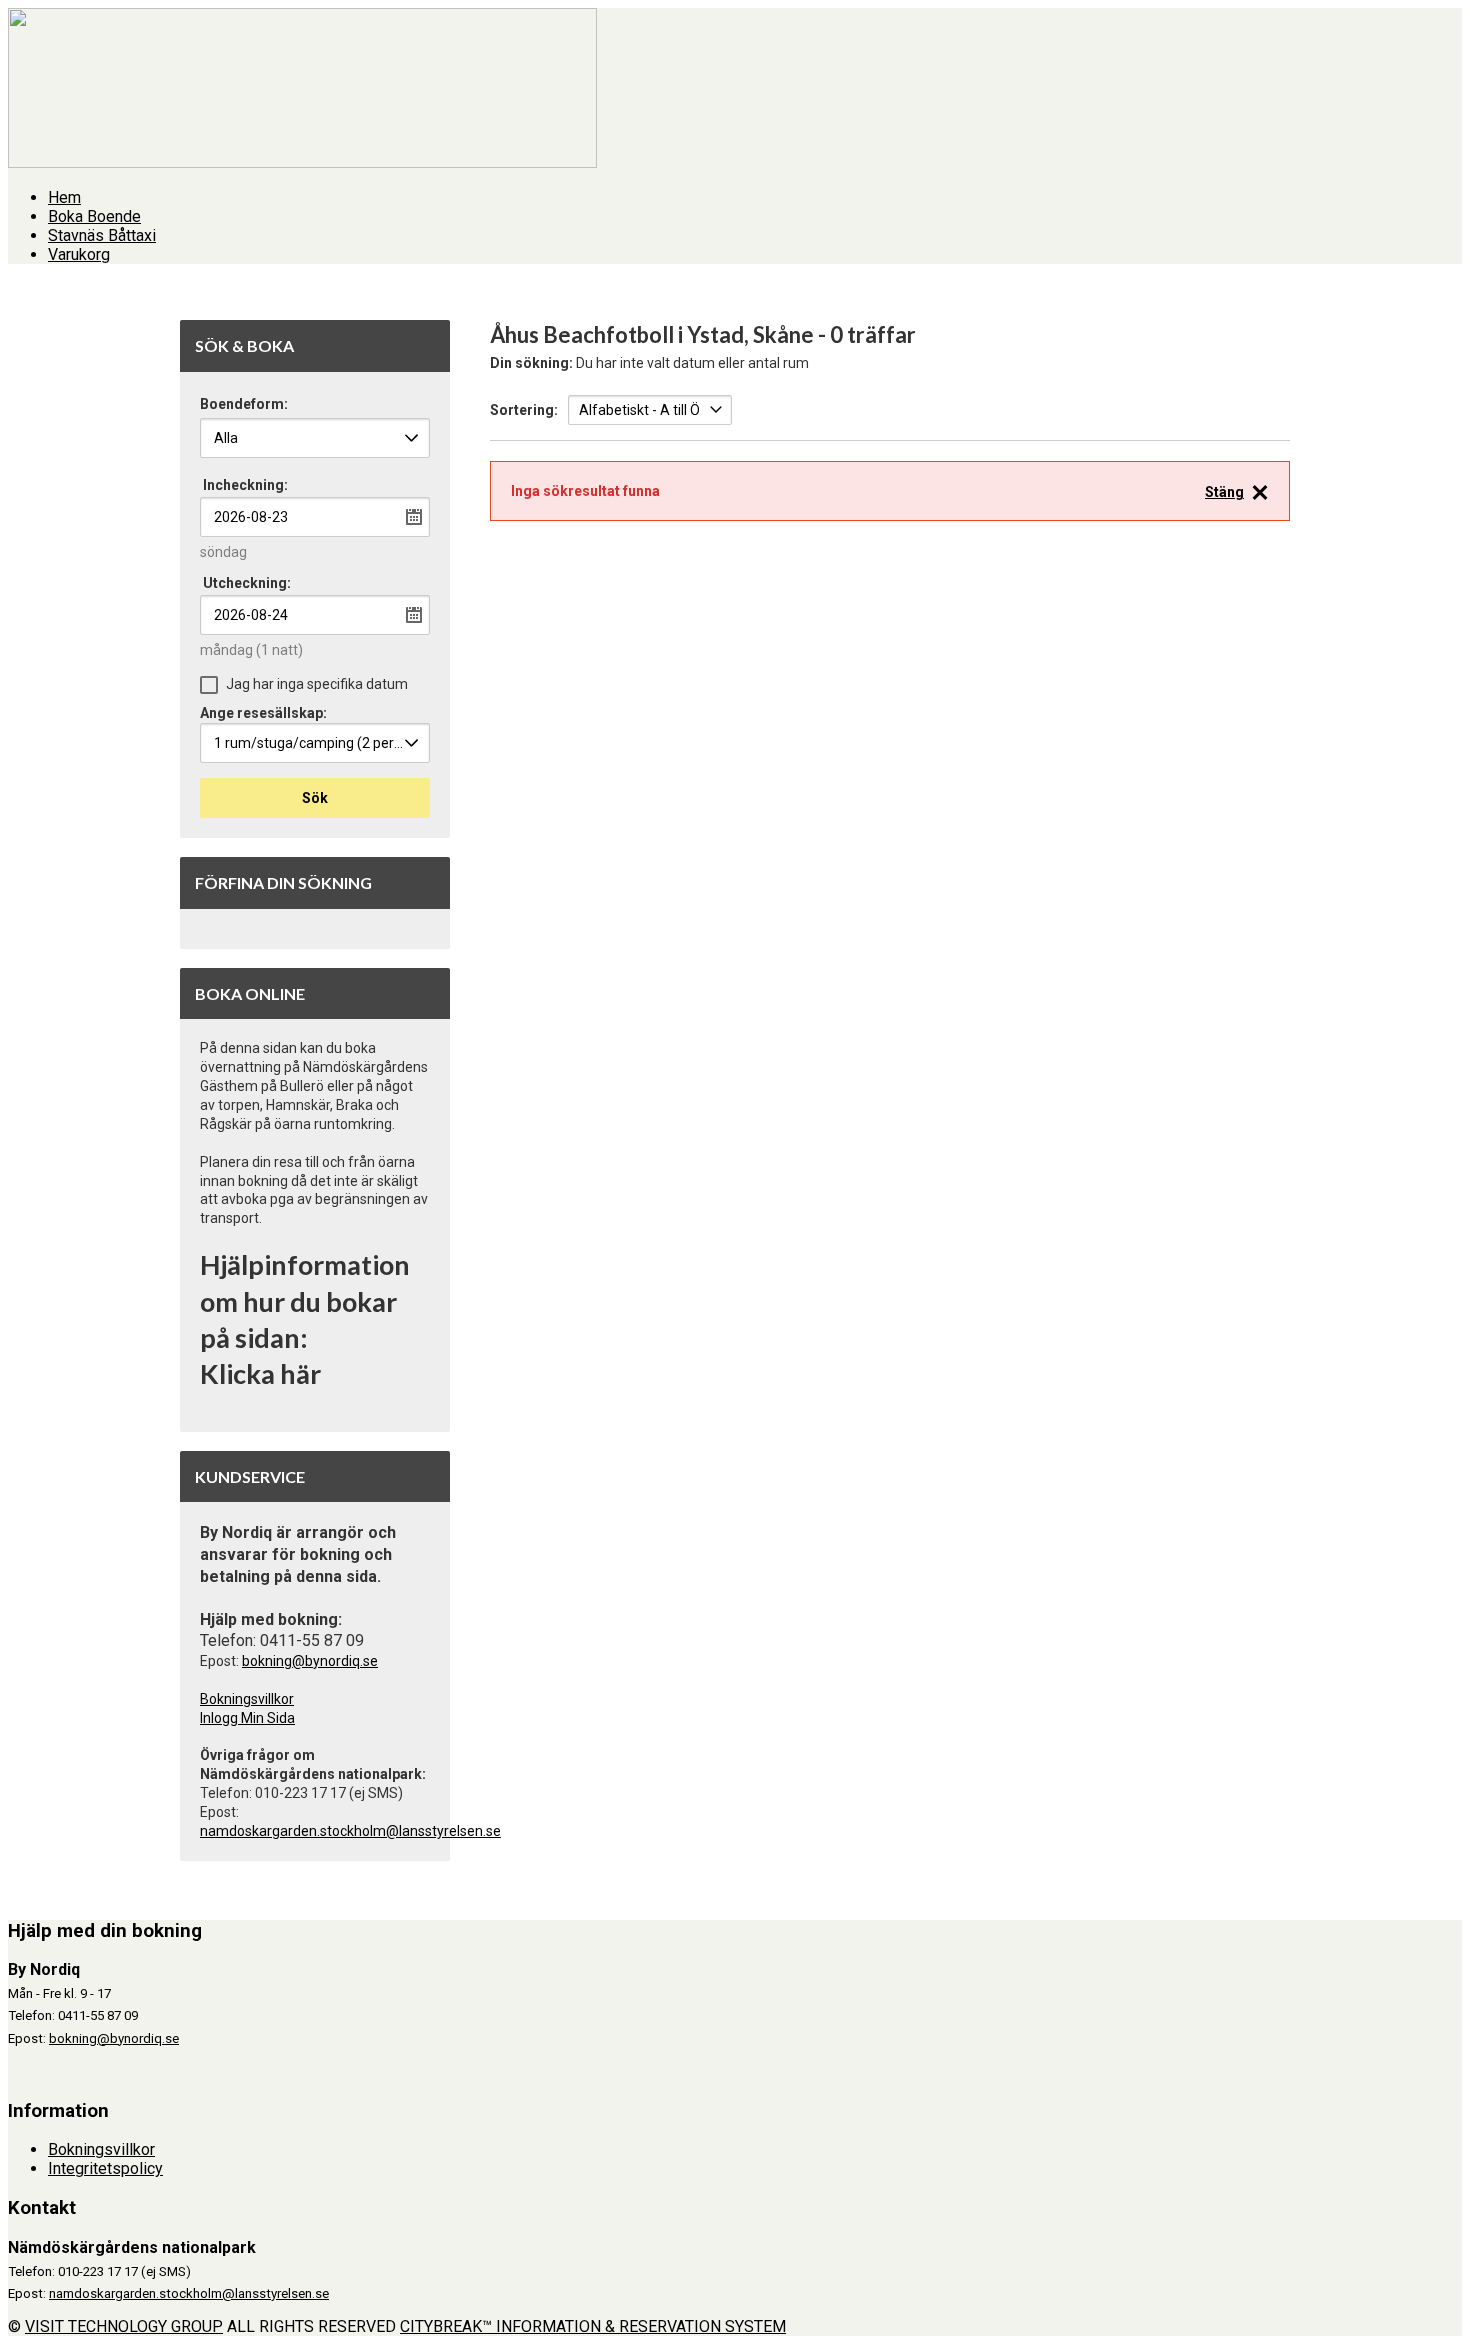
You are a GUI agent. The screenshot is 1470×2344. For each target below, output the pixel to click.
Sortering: (524, 410)
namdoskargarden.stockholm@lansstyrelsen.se (350, 1831)
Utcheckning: (247, 583)
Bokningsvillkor (247, 1699)
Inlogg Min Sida (247, 1718)
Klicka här (260, 1373)
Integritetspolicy (105, 2168)
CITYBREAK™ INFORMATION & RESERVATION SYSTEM (593, 2326)
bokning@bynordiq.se (310, 1661)
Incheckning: (245, 485)
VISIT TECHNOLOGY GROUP (124, 2326)
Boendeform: (244, 404)
